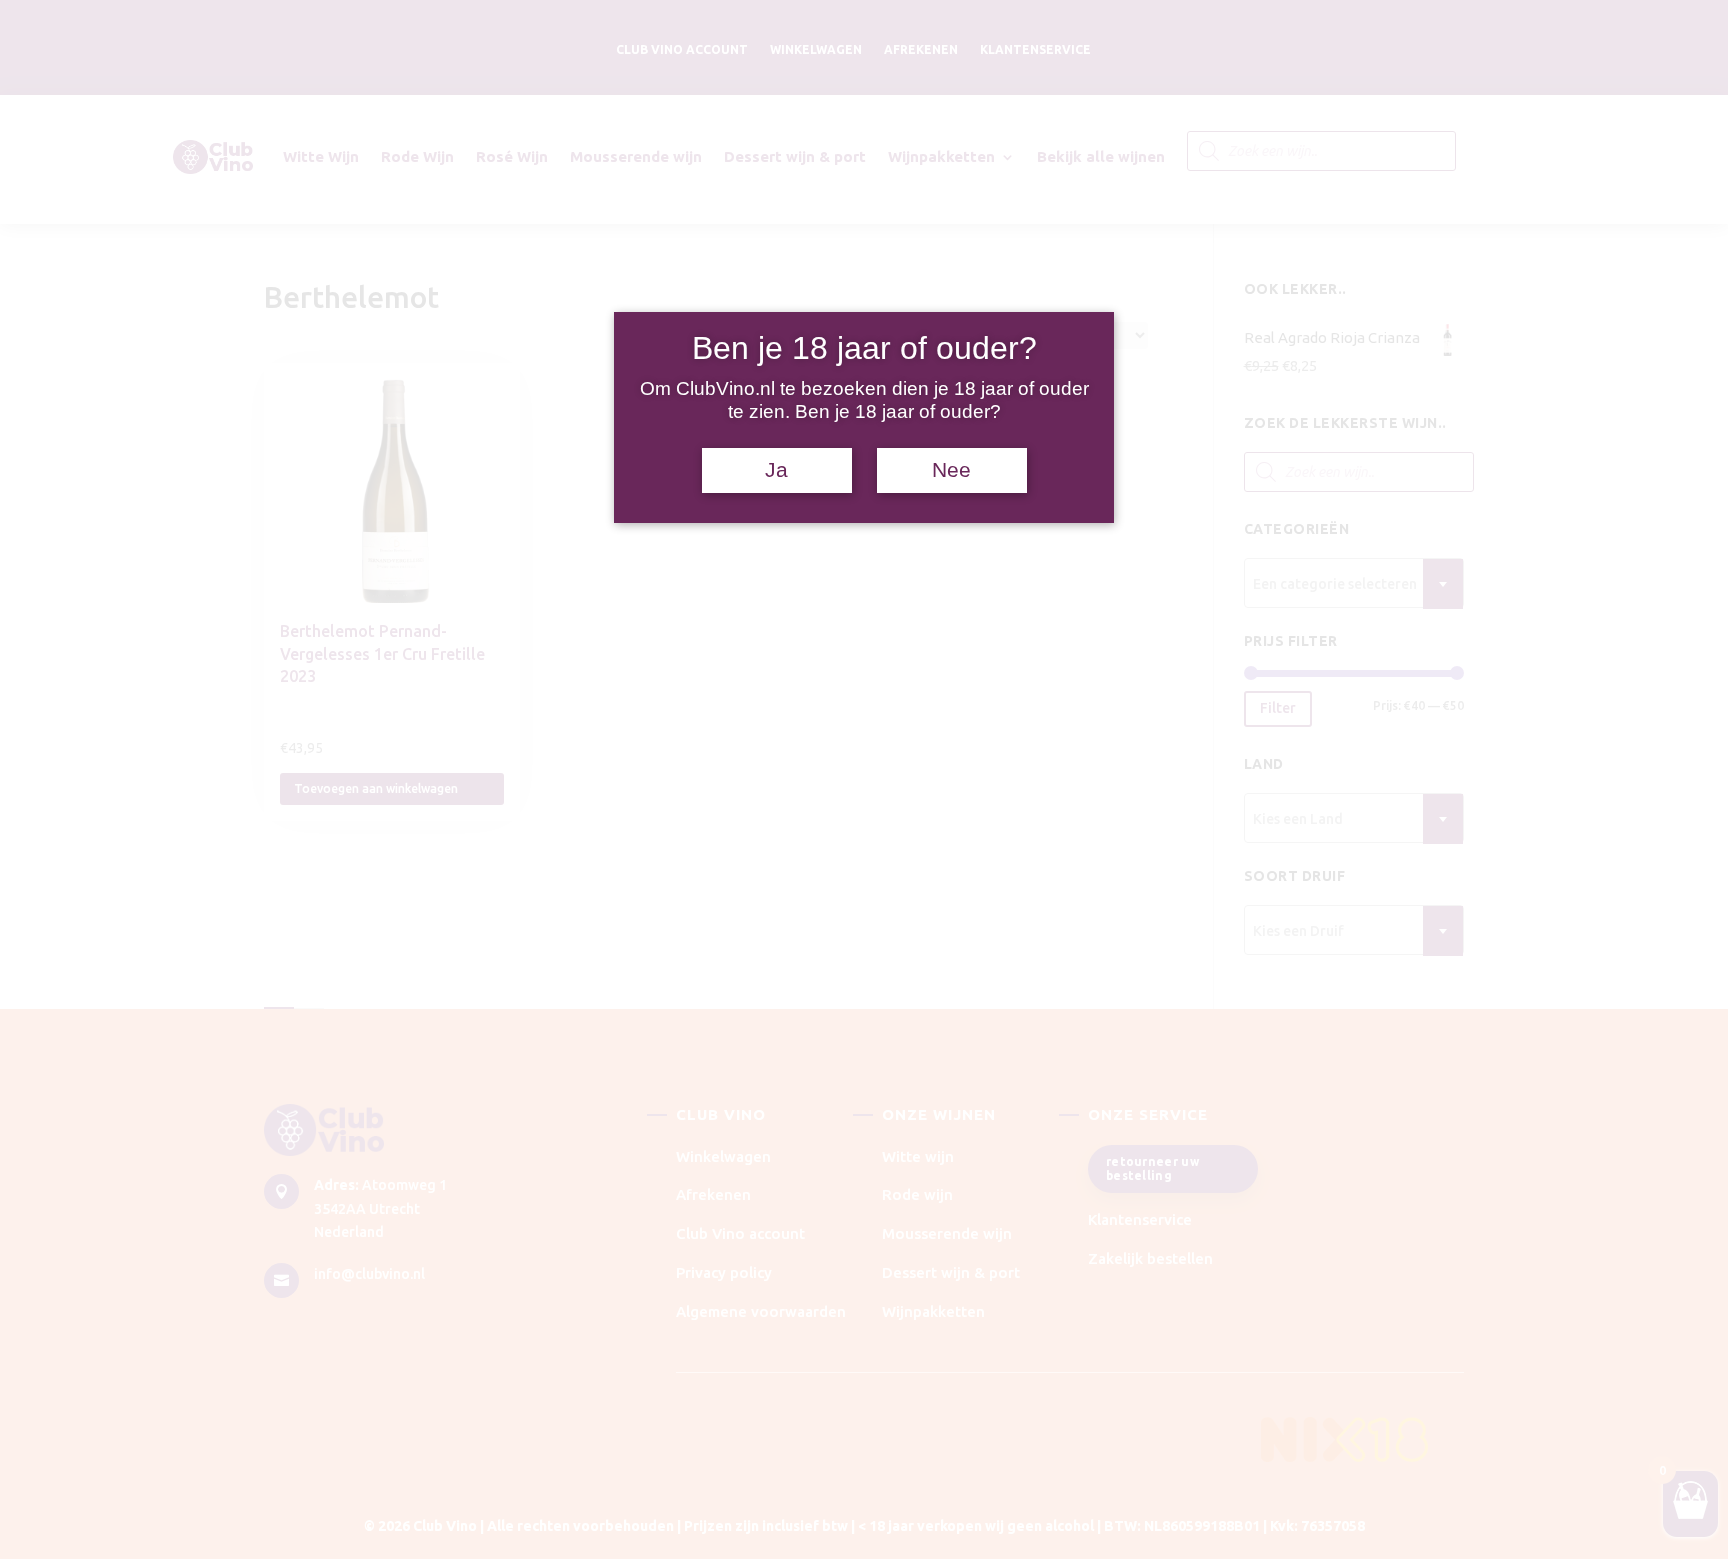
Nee (951, 470)
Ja (776, 470)
